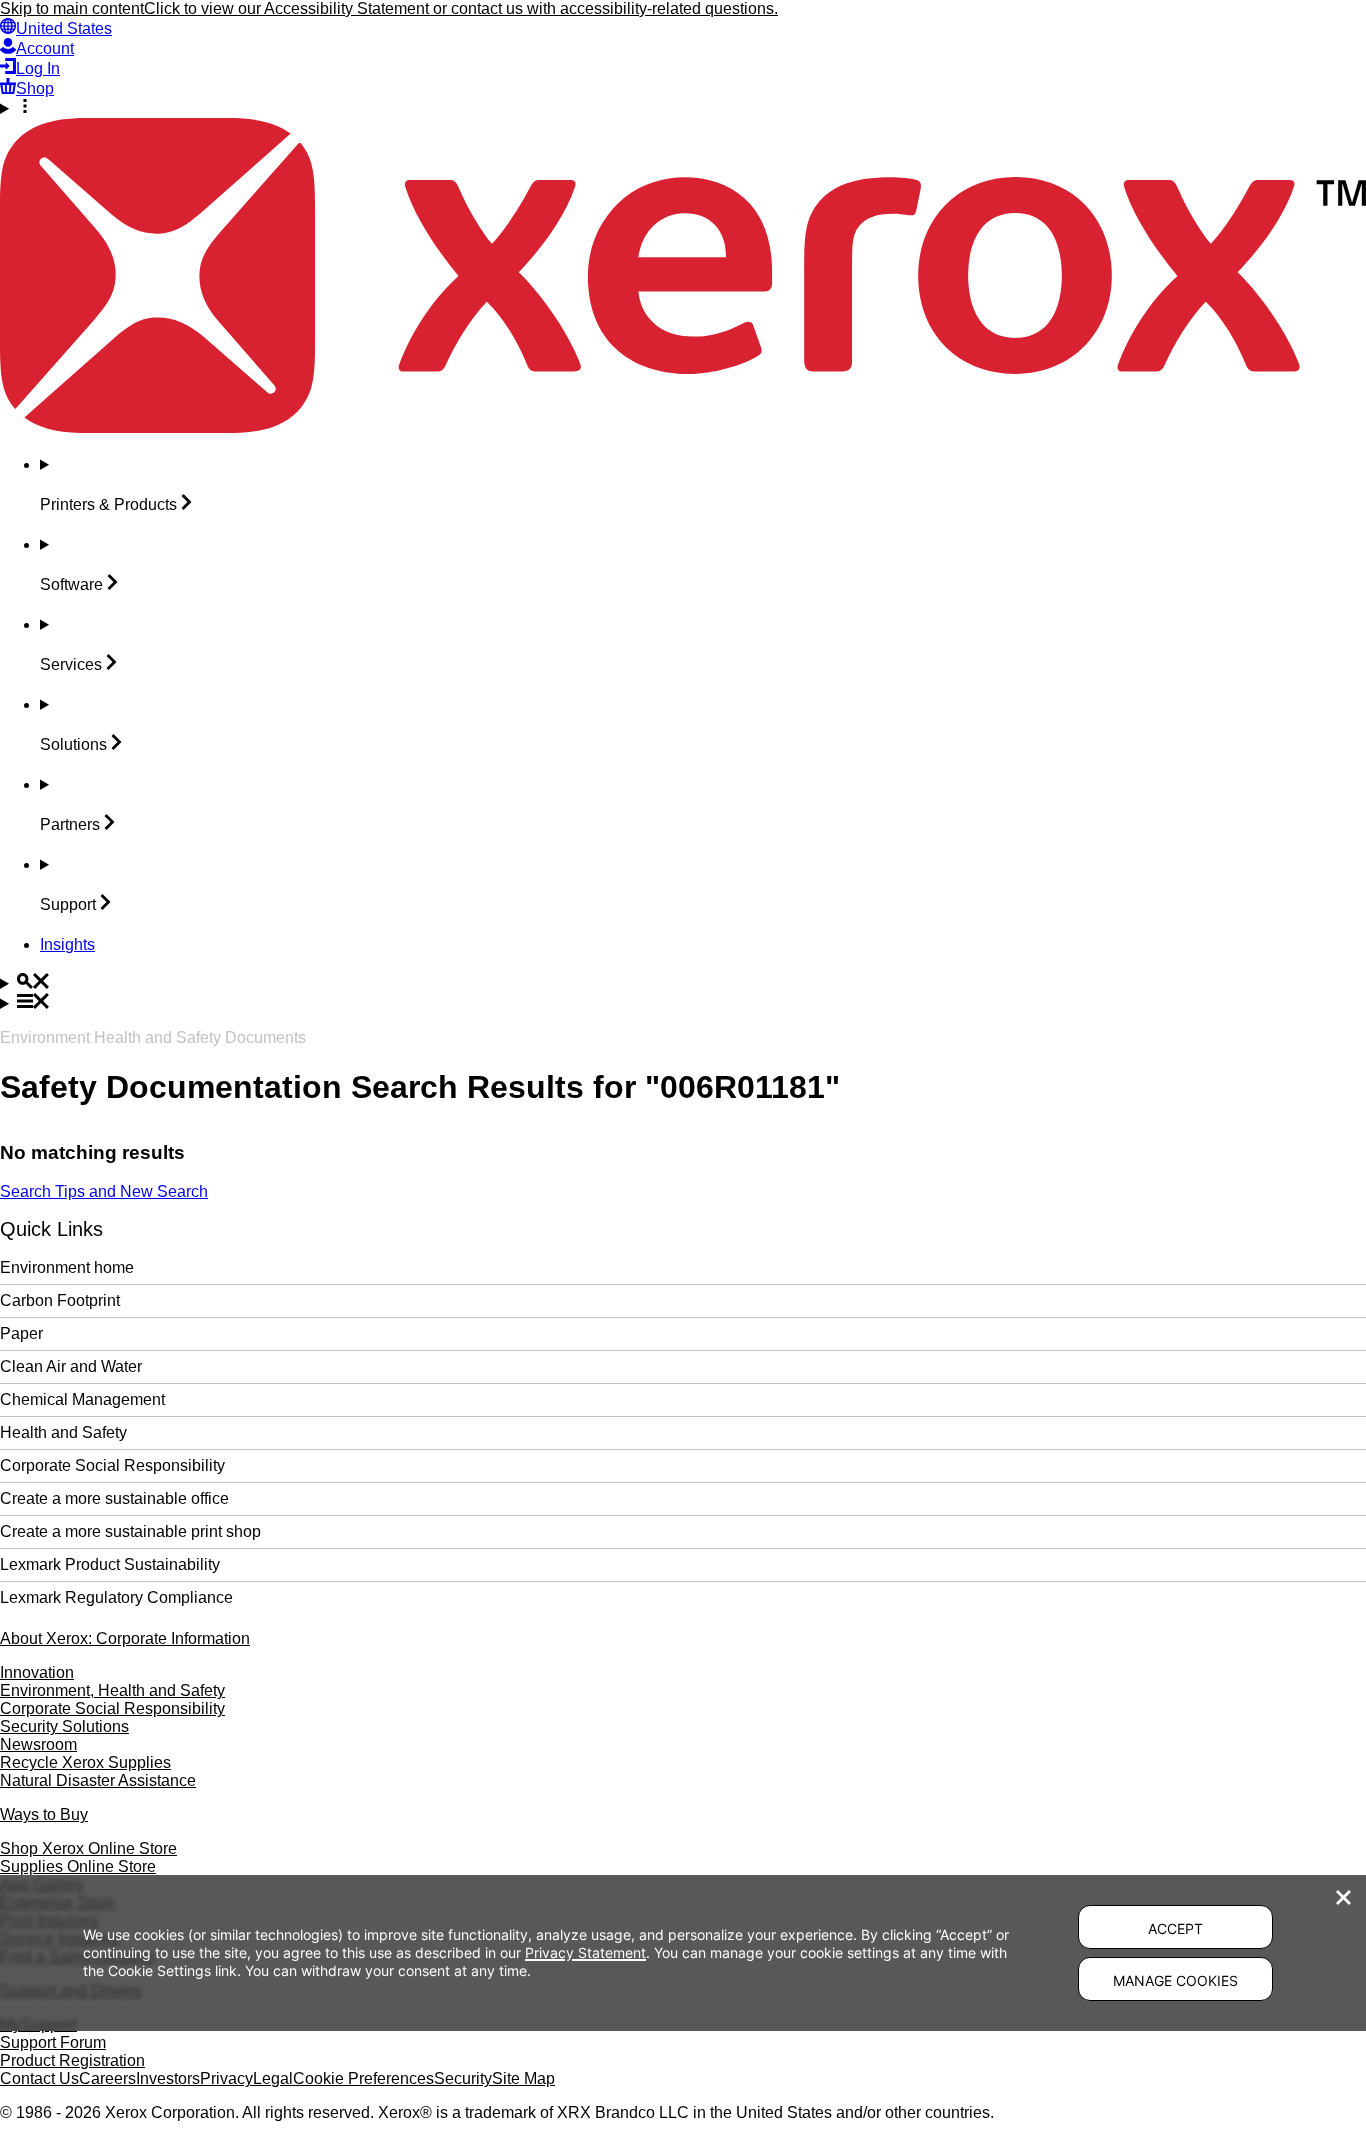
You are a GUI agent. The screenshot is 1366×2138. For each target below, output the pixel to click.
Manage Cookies (1175, 1980)
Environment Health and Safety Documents (153, 1037)
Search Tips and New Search (104, 1191)
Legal (273, 2078)
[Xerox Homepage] (683, 427)
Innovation (37, 1672)
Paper (21, 1333)
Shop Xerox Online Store (88, 1848)
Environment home (67, 1267)
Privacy (226, 2078)
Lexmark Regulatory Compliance (116, 1597)
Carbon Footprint (60, 1300)
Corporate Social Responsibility (112, 1465)
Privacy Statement (585, 1952)
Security (463, 2078)
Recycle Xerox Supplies (85, 1762)
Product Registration (72, 2060)
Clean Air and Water (71, 1366)
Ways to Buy (44, 1814)
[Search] (683, 983)
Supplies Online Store (78, 1866)
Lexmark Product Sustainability (110, 1564)
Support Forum (53, 2042)
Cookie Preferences (363, 2078)
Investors (168, 2078)
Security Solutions (64, 1726)
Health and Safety (63, 1432)
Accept (1175, 1928)
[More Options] (683, 108)
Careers (107, 2078)
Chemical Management (82, 1399)
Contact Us (39, 2078)
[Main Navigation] (683, 1003)
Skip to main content (72, 8)
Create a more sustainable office (114, 1498)
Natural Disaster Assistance (98, 1780)
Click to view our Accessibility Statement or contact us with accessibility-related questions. (461, 8)
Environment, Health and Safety (112, 1690)
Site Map (523, 2078)
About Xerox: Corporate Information (125, 1638)
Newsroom (38, 1744)
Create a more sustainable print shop (130, 1531)
